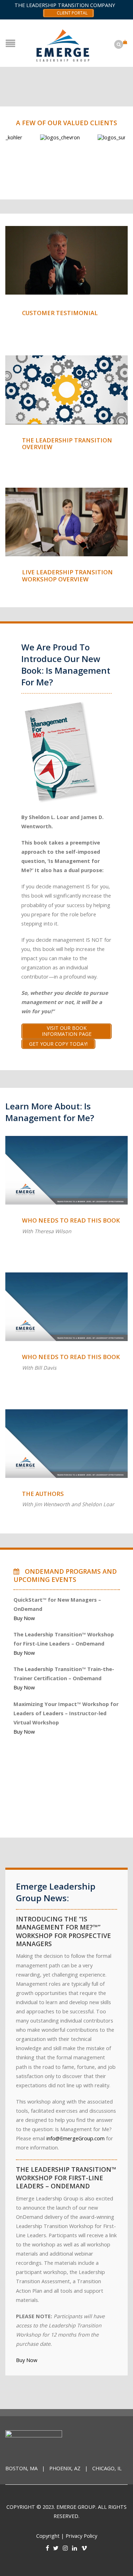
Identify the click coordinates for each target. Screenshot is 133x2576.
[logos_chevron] (34, 137)
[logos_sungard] (92, 137)
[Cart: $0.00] (126, 39)
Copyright (48, 2536)
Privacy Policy (81, 2536)
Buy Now (24, 1618)
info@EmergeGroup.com (76, 2138)
